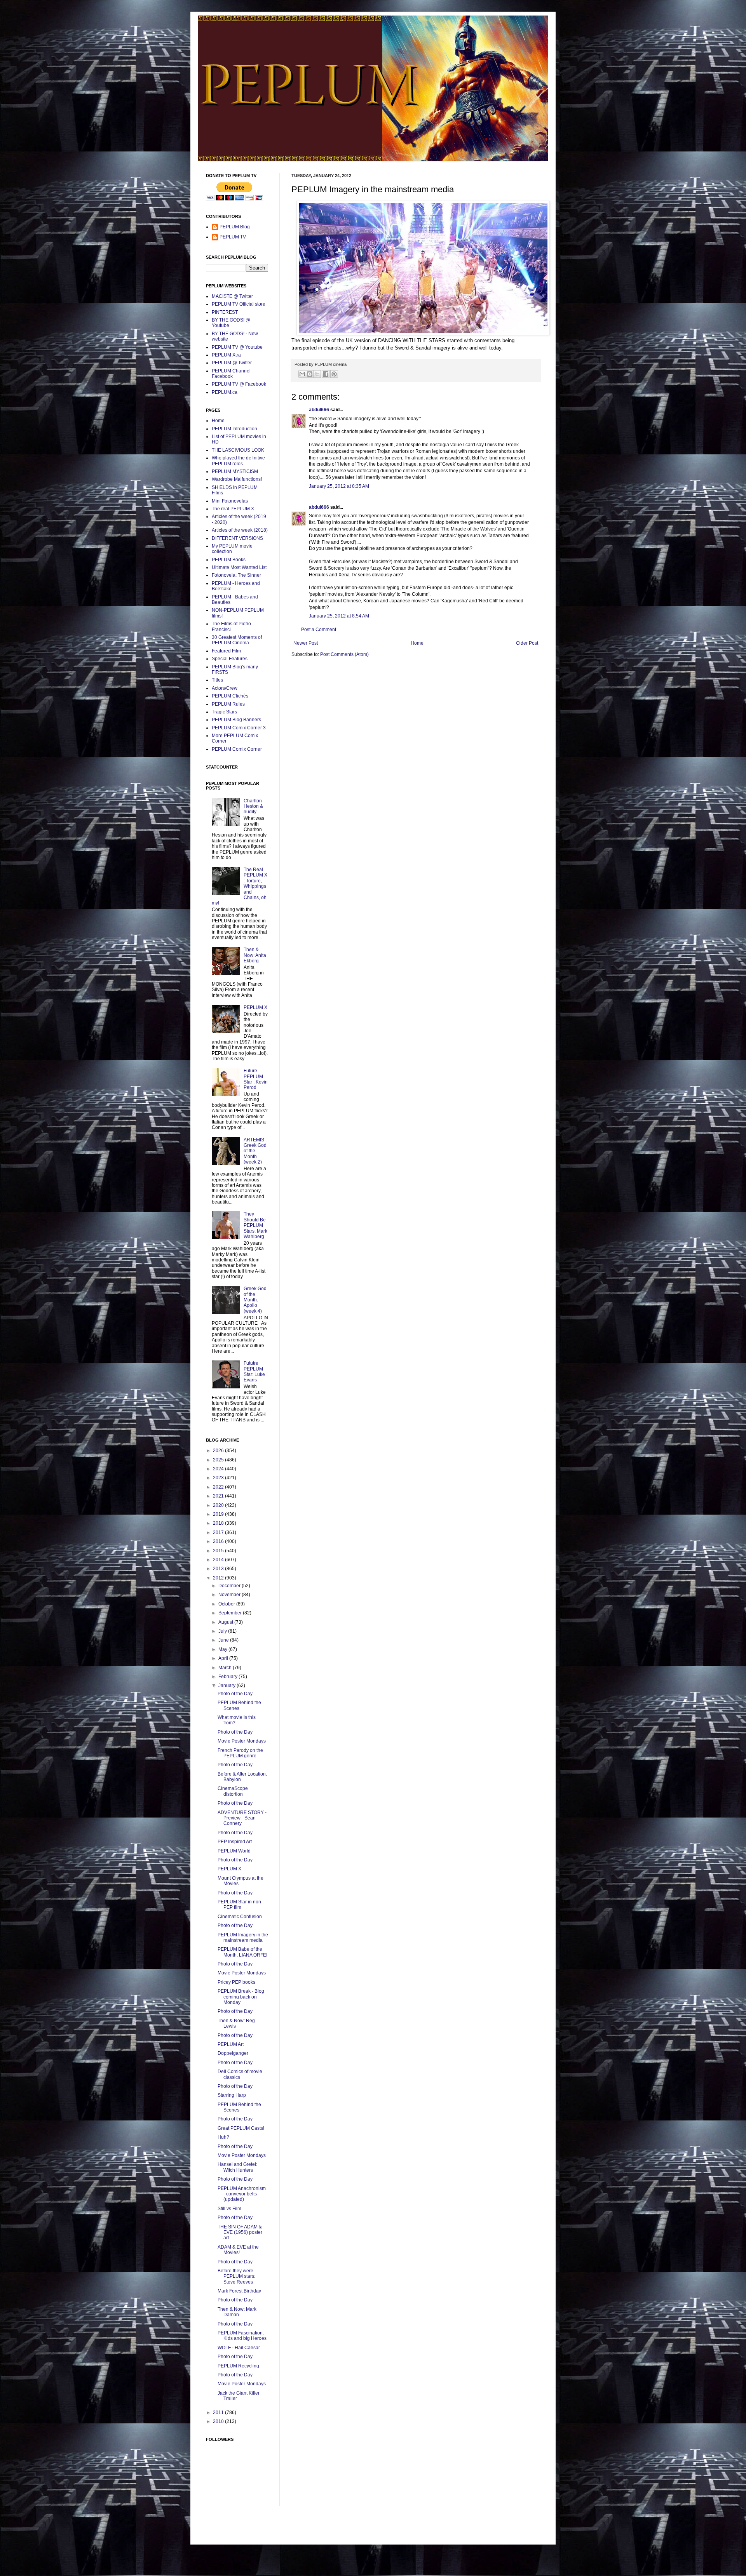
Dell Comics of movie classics (240, 2074)
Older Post (527, 643)
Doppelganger (233, 2053)
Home (417, 643)
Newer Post (306, 643)
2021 (219, 1496)
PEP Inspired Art (235, 1842)
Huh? (223, 2137)
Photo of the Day (235, 1694)
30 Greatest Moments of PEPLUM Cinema (237, 640)
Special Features (230, 659)
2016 (219, 1541)
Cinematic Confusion (240, 1917)
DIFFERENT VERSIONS (237, 538)
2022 (219, 1487)
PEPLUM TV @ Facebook (239, 384)
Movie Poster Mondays (242, 1741)
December (230, 1586)
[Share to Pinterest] (334, 374)
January (227, 1685)
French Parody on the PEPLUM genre (240, 1753)
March (226, 1668)
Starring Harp (232, 2095)
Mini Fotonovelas (230, 501)
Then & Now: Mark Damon (237, 2312)
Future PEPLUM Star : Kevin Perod (256, 1079)
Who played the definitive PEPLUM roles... (238, 461)
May (223, 1649)
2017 (219, 1532)
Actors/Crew (225, 688)
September (231, 1613)
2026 (219, 1451)
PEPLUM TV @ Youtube (237, 347)
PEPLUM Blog (235, 227)
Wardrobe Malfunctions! (237, 479)
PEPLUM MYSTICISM (235, 471)
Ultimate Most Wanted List (239, 567)
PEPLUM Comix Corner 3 (239, 728)
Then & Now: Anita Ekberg (255, 955)
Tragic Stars (224, 712)
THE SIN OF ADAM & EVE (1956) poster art (240, 2232)
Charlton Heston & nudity (253, 806)
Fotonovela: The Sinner (236, 575)
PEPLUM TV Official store (239, 304)
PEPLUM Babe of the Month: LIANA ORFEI (242, 1952)
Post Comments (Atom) (344, 654)
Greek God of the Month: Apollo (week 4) (255, 1300)
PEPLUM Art (231, 2044)
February (228, 1677)
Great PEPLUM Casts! (241, 2128)
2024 (219, 1469)
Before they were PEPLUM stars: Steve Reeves (236, 2276)
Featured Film (226, 651)
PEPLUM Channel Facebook (231, 374)
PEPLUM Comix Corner (237, 749)
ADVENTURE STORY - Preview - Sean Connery (242, 1818)
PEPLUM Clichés (230, 696)
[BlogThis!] (310, 374)
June (224, 1640)
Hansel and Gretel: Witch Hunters (237, 2167)
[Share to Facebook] (326, 374)
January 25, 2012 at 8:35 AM (339, 486)
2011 (219, 2412)
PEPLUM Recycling (238, 2366)
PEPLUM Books (229, 560)
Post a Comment (319, 630)
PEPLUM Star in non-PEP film (240, 1905)
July (223, 1631)
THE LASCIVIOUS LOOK (238, 450)
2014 (219, 1560)
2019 (219, 1514)
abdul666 (319, 410)
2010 (219, 2421)
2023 (219, 1478)
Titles (217, 680)
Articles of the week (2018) (240, 530)
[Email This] (302, 374)
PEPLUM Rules (228, 704)
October (227, 1604)
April (224, 1658)
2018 (219, 1523)
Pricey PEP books (236, 1982)
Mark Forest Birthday (239, 2291)
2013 (219, 1569)
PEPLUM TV (233, 237)
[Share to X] (317, 374)
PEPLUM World (234, 1851)
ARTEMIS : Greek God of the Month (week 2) (255, 1151)
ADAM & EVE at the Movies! (238, 2250)
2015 (219, 1551)
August (226, 1622)
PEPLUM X (255, 1007)
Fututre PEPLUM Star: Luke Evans (254, 1371)
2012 (219, 1578)
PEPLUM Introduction (234, 429)
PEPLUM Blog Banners (236, 720)
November (230, 1595)
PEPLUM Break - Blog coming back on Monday (241, 1997)
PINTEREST (225, 312)
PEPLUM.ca (225, 392)
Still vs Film (229, 2209)
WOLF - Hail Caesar (239, 2348)
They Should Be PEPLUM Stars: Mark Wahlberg (255, 1225)
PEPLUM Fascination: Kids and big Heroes (242, 2336)
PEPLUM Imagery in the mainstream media (243, 1938)
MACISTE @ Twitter (232, 296)
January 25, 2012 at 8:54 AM (339, 616)
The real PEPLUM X (233, 509)
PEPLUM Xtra (226, 355)
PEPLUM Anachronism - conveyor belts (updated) (242, 2194)
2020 (219, 1505)
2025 (219, 1460)
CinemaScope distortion (233, 1791)
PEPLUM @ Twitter (232, 363)
